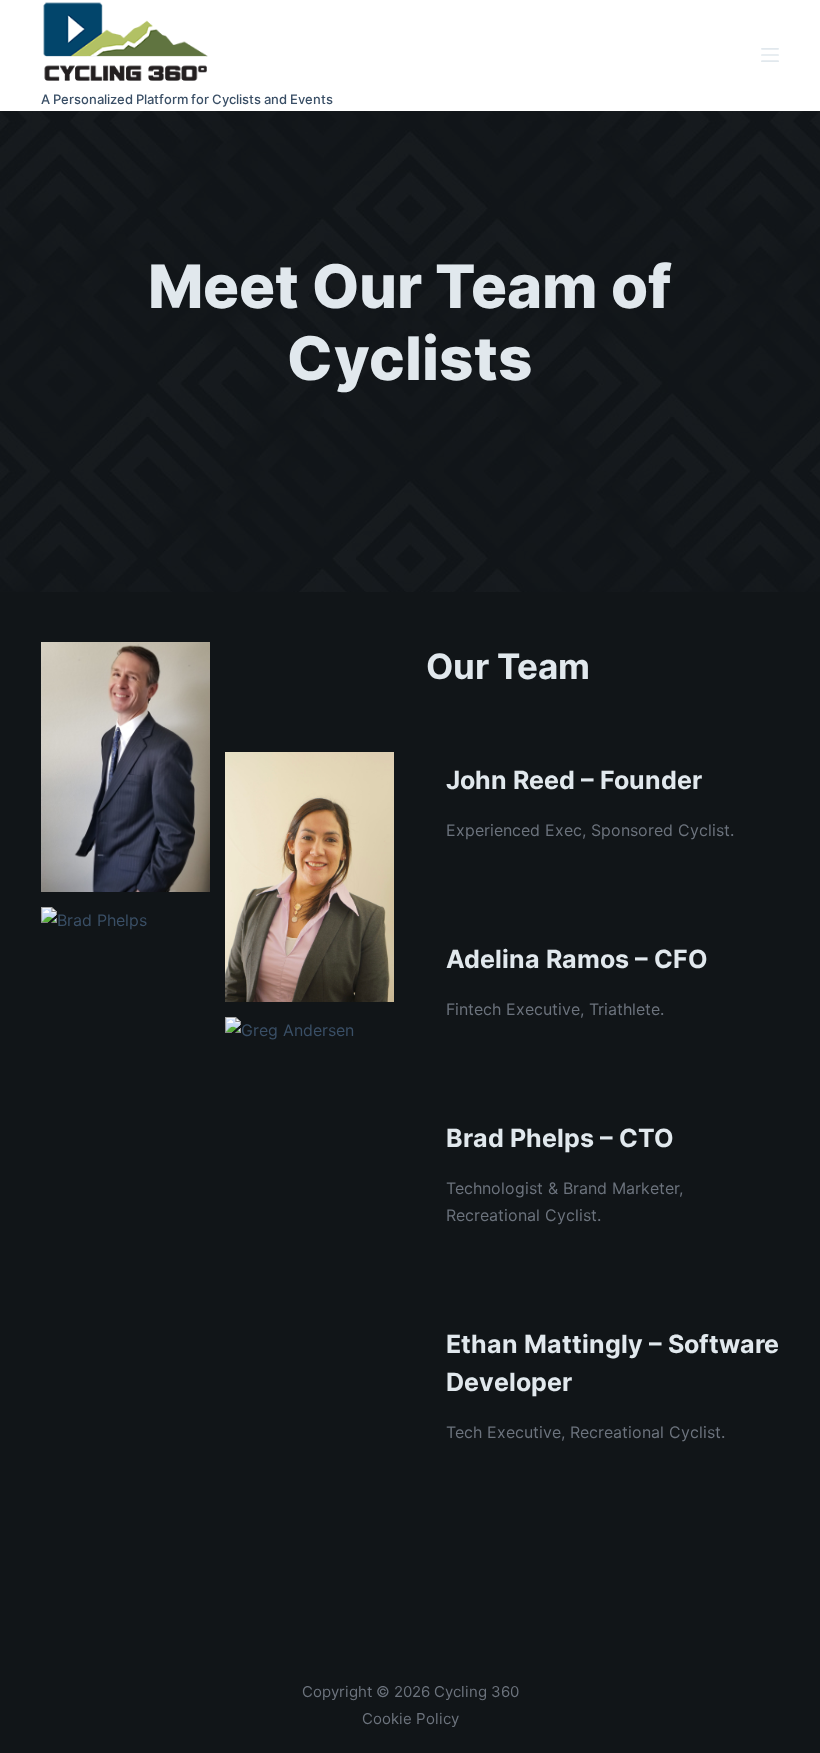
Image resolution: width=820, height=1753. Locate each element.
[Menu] (770, 55)
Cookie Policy (410, 1718)
